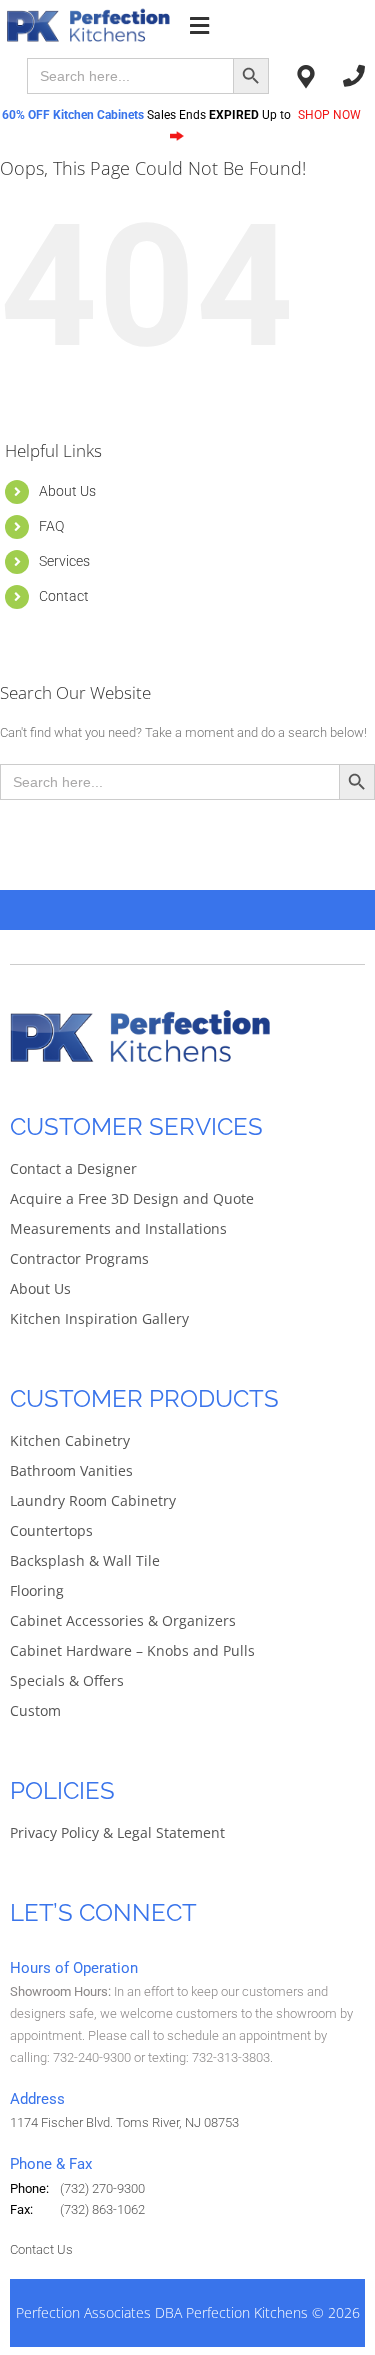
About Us (67, 491)
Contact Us (41, 2249)
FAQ (51, 526)
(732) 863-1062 (102, 2209)
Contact (64, 596)
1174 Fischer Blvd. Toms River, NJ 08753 (124, 2122)
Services (64, 561)
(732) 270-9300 (102, 2188)
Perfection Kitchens (247, 2312)
